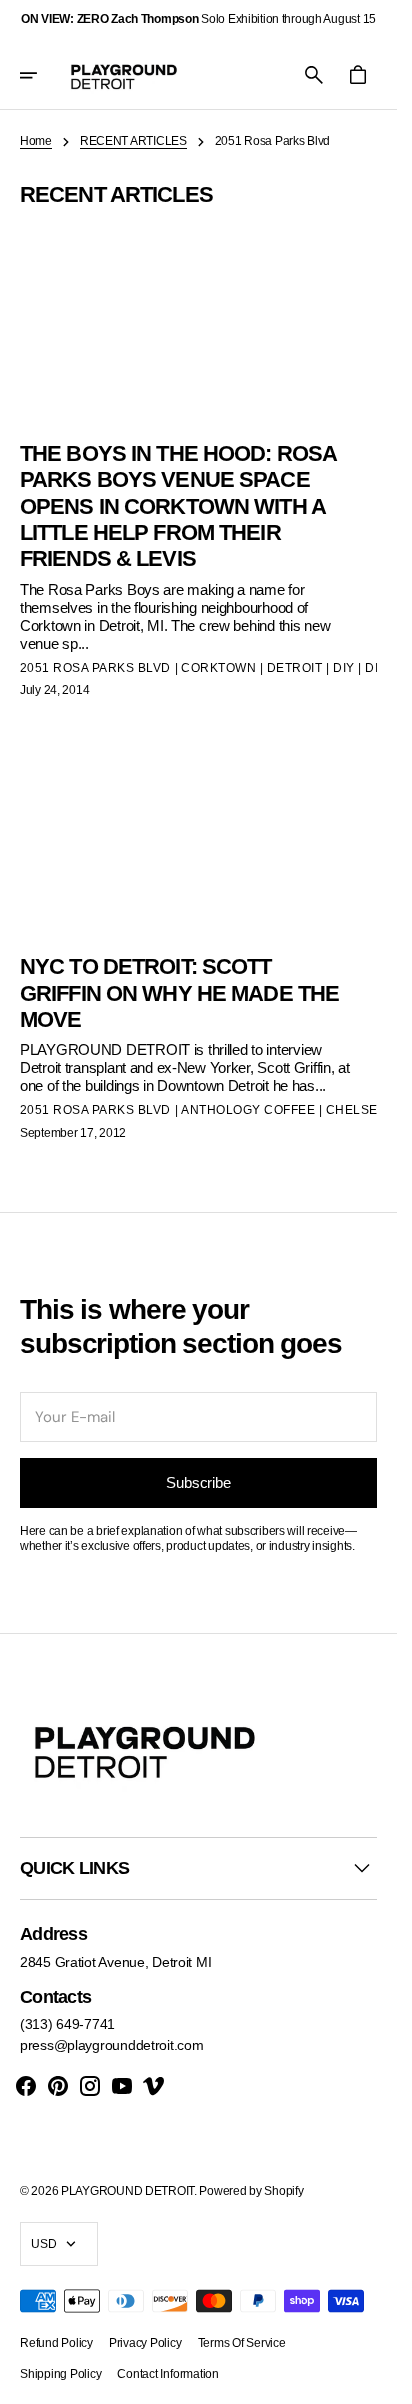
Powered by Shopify (251, 2191)
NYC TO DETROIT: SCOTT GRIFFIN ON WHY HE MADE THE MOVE (179, 993)
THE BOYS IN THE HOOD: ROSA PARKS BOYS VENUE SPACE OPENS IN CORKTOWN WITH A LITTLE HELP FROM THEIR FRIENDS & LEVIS (178, 506)
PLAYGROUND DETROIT (127, 2191)
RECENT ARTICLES (133, 141)
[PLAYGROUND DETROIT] (124, 75)
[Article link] (198, 938)
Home (36, 141)
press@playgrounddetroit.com (111, 2045)
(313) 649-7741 (67, 2024)
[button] (42, 75)
